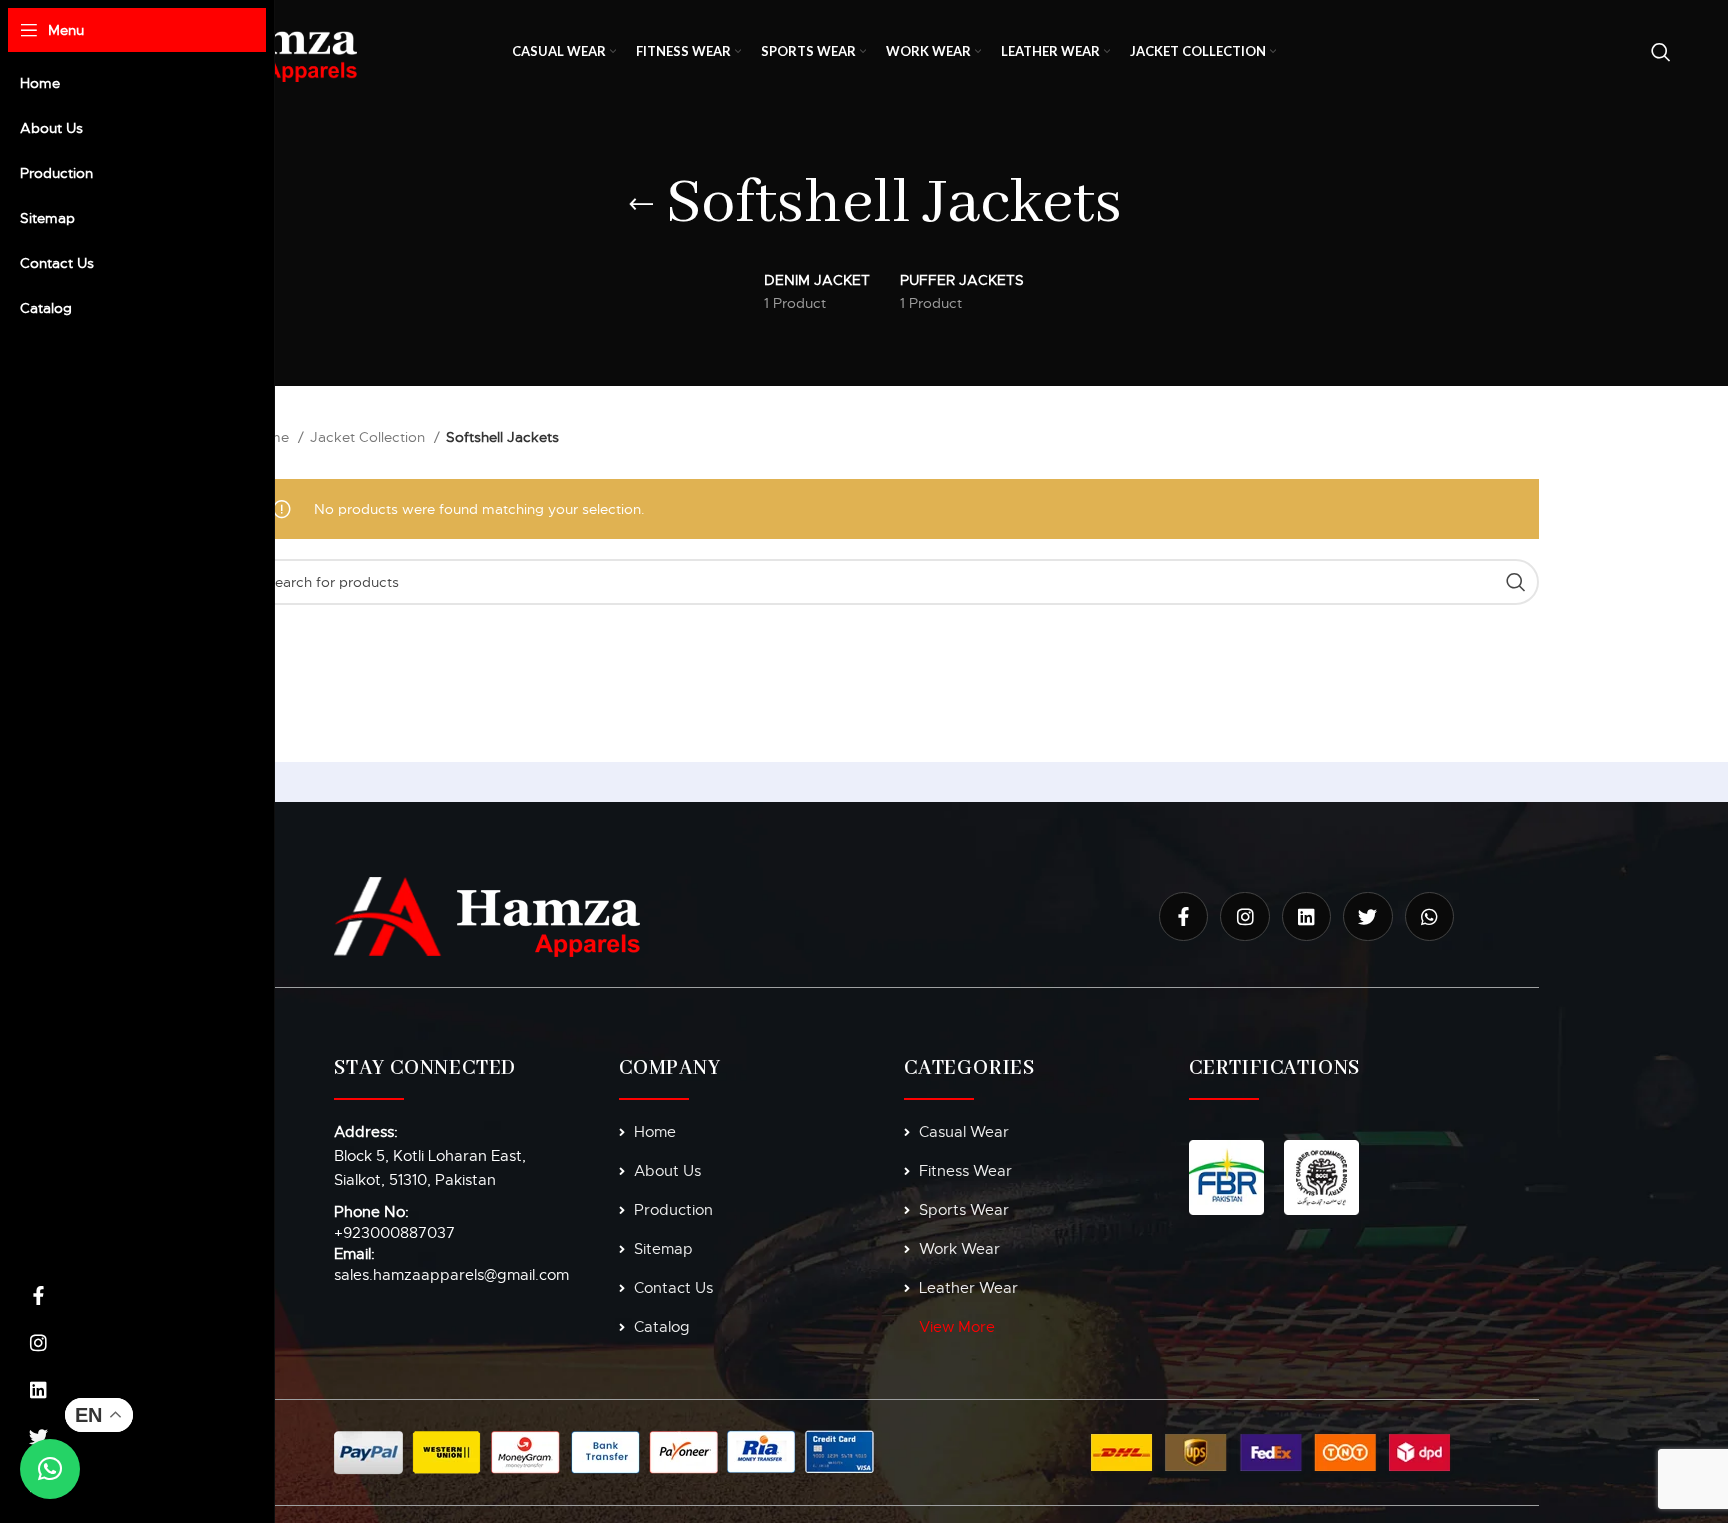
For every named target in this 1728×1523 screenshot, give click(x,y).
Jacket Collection (369, 437)
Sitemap (663, 1249)
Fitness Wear (965, 1171)
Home (271, 437)
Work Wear (959, 1249)
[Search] (1661, 52)
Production (673, 1210)
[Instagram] (39, 1343)
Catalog (662, 1327)
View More (957, 1327)
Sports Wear (964, 1210)
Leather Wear (968, 1288)
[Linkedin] (39, 1390)
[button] (50, 1469)
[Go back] (641, 205)
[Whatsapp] (1429, 916)
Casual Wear (964, 1132)
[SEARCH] (1516, 582)
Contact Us (673, 1288)
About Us (667, 1171)
